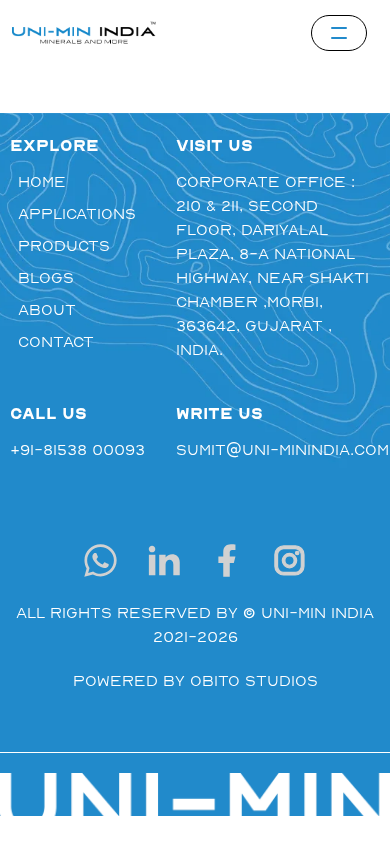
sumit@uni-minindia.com (278, 449)
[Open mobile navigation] (339, 33)
